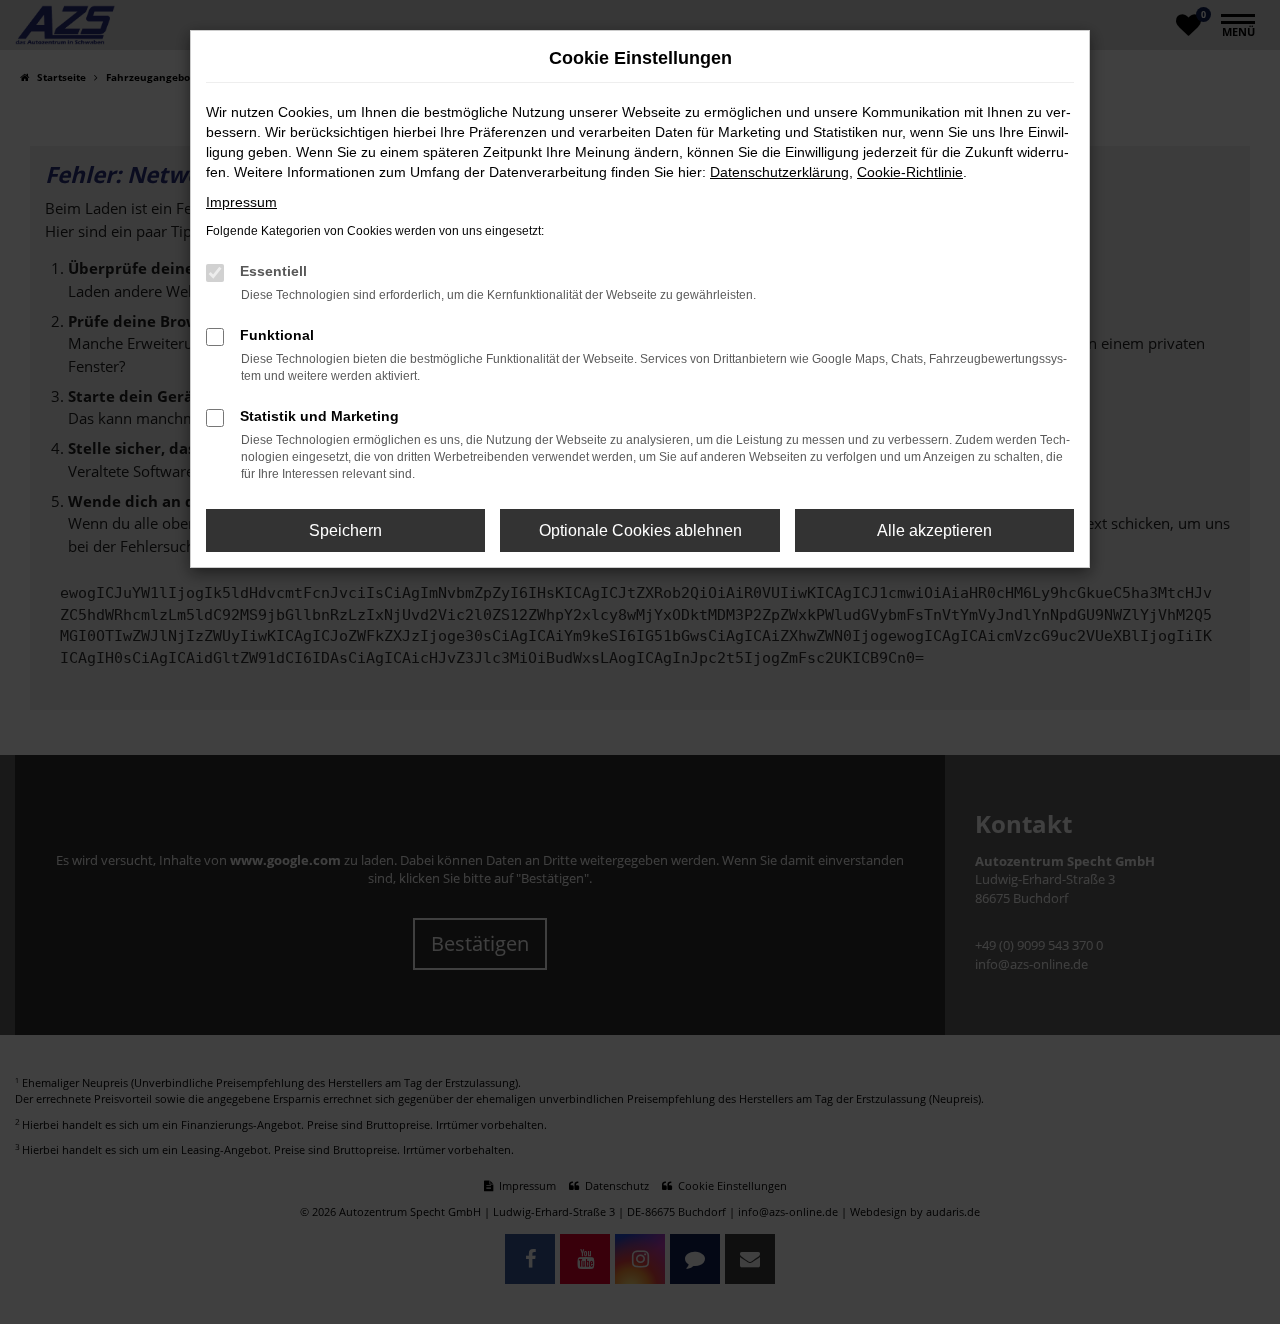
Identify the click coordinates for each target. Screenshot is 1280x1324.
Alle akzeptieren (934, 530)
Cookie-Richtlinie (910, 172)
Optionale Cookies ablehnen (640, 530)
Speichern (345, 530)
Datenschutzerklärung (779, 172)
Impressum (241, 202)
